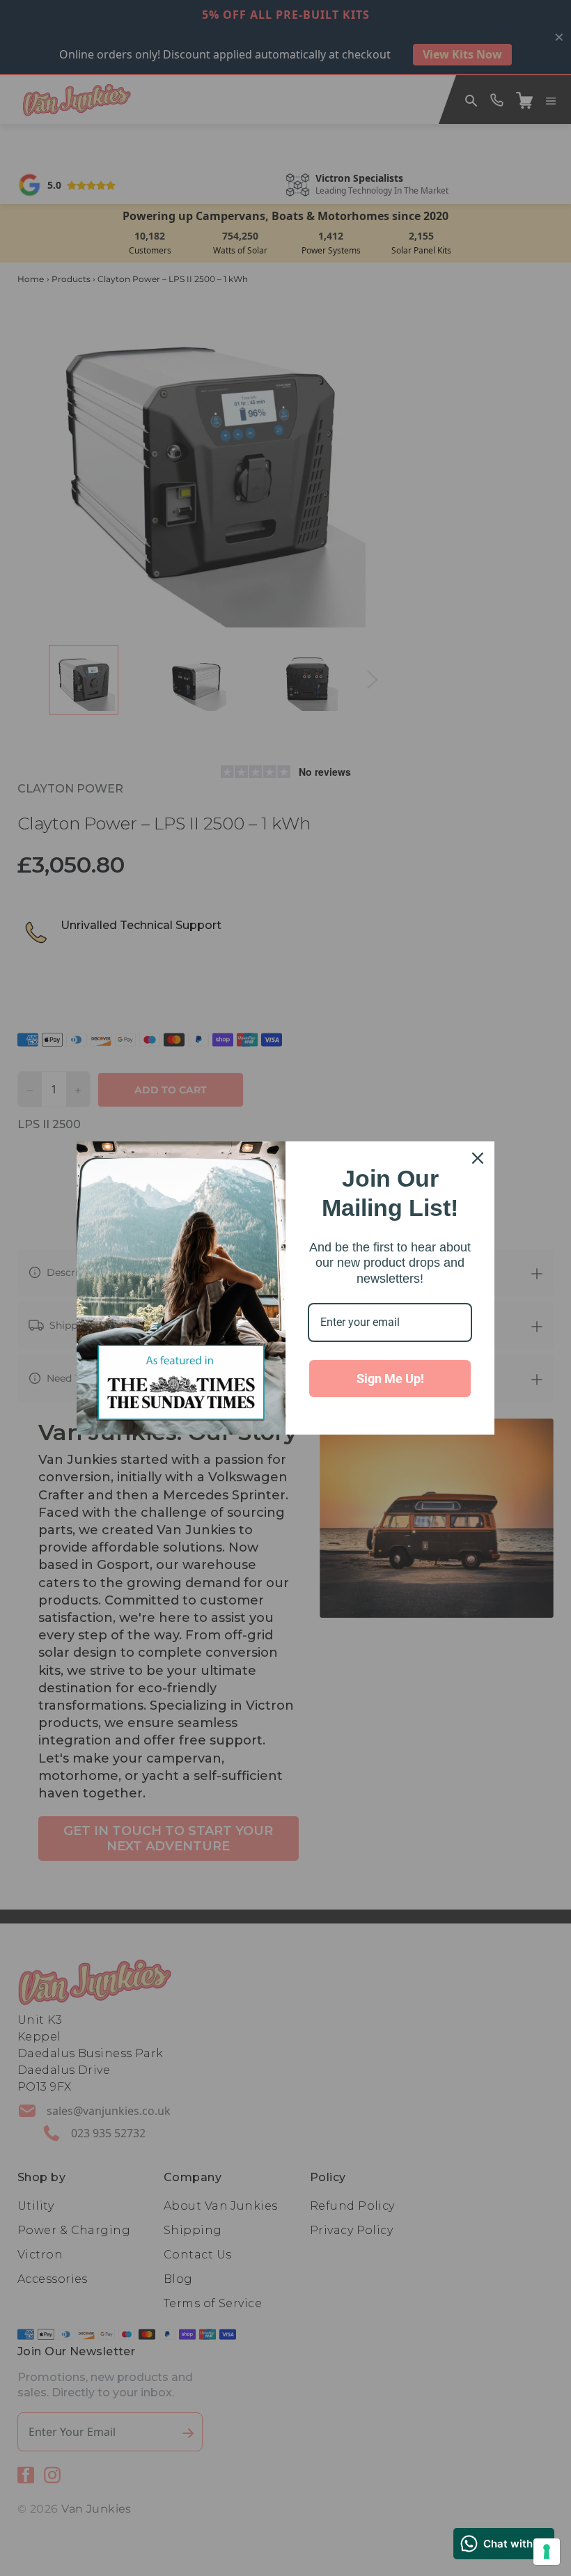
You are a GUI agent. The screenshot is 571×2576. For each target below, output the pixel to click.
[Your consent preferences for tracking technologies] (547, 2552)
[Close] (478, 1158)
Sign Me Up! (390, 1379)
